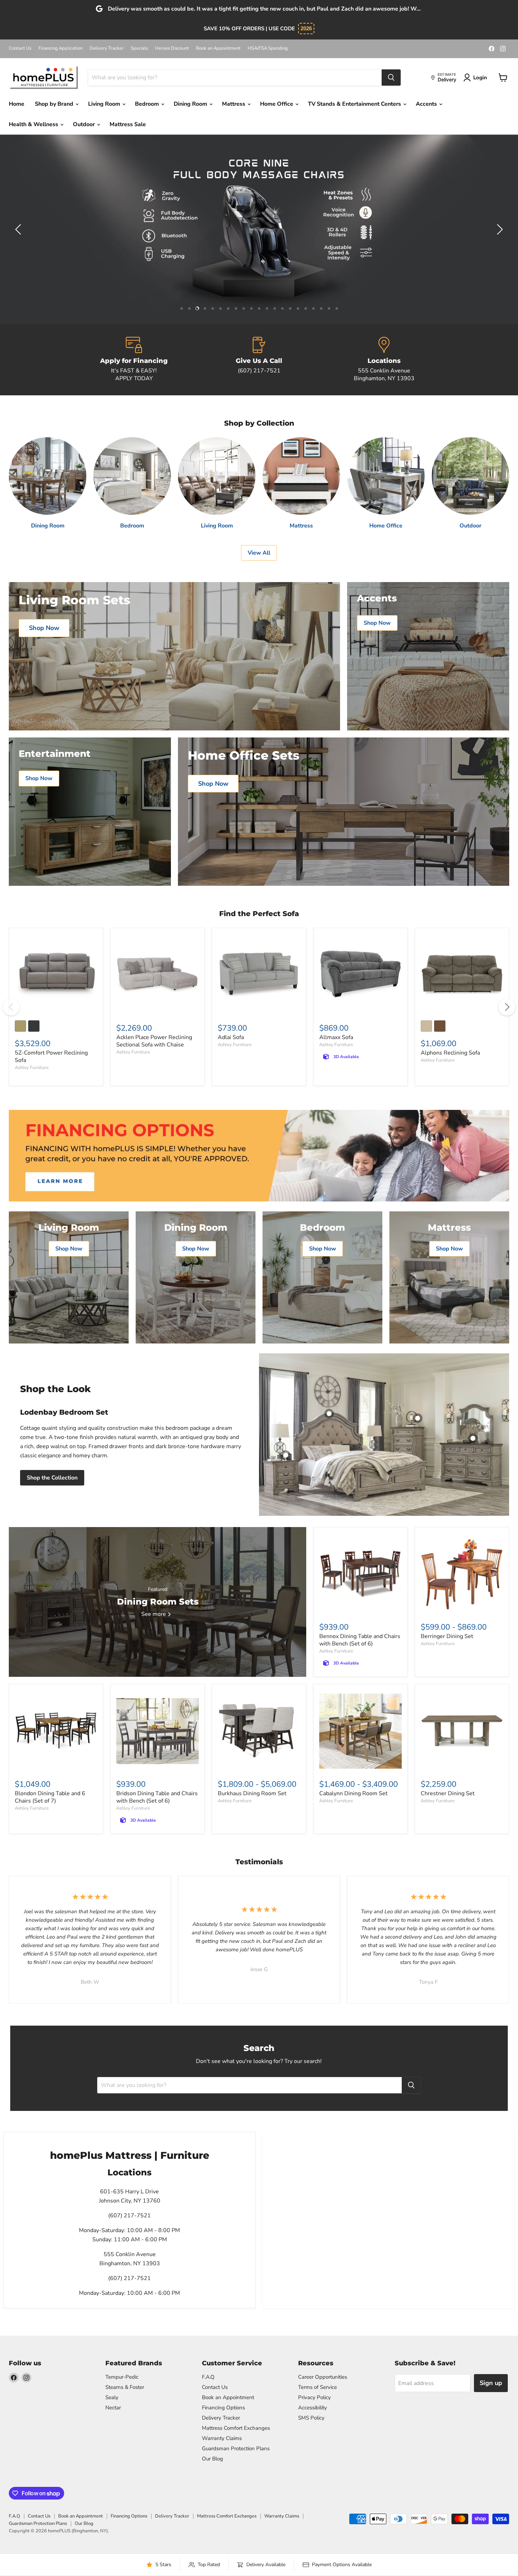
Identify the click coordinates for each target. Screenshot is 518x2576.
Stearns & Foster (125, 2387)
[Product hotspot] (329, 1414)
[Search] (391, 78)
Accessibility (313, 2408)
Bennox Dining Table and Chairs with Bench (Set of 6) (360, 1640)
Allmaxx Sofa (336, 1037)
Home (17, 104)
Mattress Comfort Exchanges (236, 2428)
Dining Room (191, 104)
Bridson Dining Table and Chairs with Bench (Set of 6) (157, 1797)
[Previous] (11, 1007)
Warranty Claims (222, 2438)
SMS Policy (311, 2418)
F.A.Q (208, 2377)
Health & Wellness (34, 124)
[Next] (507, 1007)
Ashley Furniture (32, 1068)
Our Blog (212, 2459)
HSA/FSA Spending (268, 48)
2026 (306, 28)
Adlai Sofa (231, 1037)
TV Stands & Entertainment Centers (355, 104)
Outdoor (85, 124)
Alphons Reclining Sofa (450, 1053)
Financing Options (223, 2408)
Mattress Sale (128, 124)
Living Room (105, 104)
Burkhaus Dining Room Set (252, 1793)
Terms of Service (317, 2387)
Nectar (113, 2408)
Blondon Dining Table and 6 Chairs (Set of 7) (50, 1797)
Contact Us (20, 48)
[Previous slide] (19, 229)
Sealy (112, 2397)
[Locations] (384, 360)
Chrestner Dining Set (448, 1793)
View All (259, 553)
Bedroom (148, 104)
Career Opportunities (323, 2377)
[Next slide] (499, 229)
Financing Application (60, 48)
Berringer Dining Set (447, 1636)
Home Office (277, 104)
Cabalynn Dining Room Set (353, 1793)
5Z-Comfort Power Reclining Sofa (51, 1057)
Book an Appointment (218, 48)
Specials (139, 48)
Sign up (491, 2383)
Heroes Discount (172, 48)
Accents (427, 104)
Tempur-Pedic (122, 2377)
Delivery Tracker (107, 48)
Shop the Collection (52, 1478)
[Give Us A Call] (259, 360)
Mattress (234, 104)
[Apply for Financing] (134, 360)
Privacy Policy (314, 2397)
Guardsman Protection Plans (236, 2448)
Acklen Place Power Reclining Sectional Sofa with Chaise (154, 1041)
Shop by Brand (55, 104)
